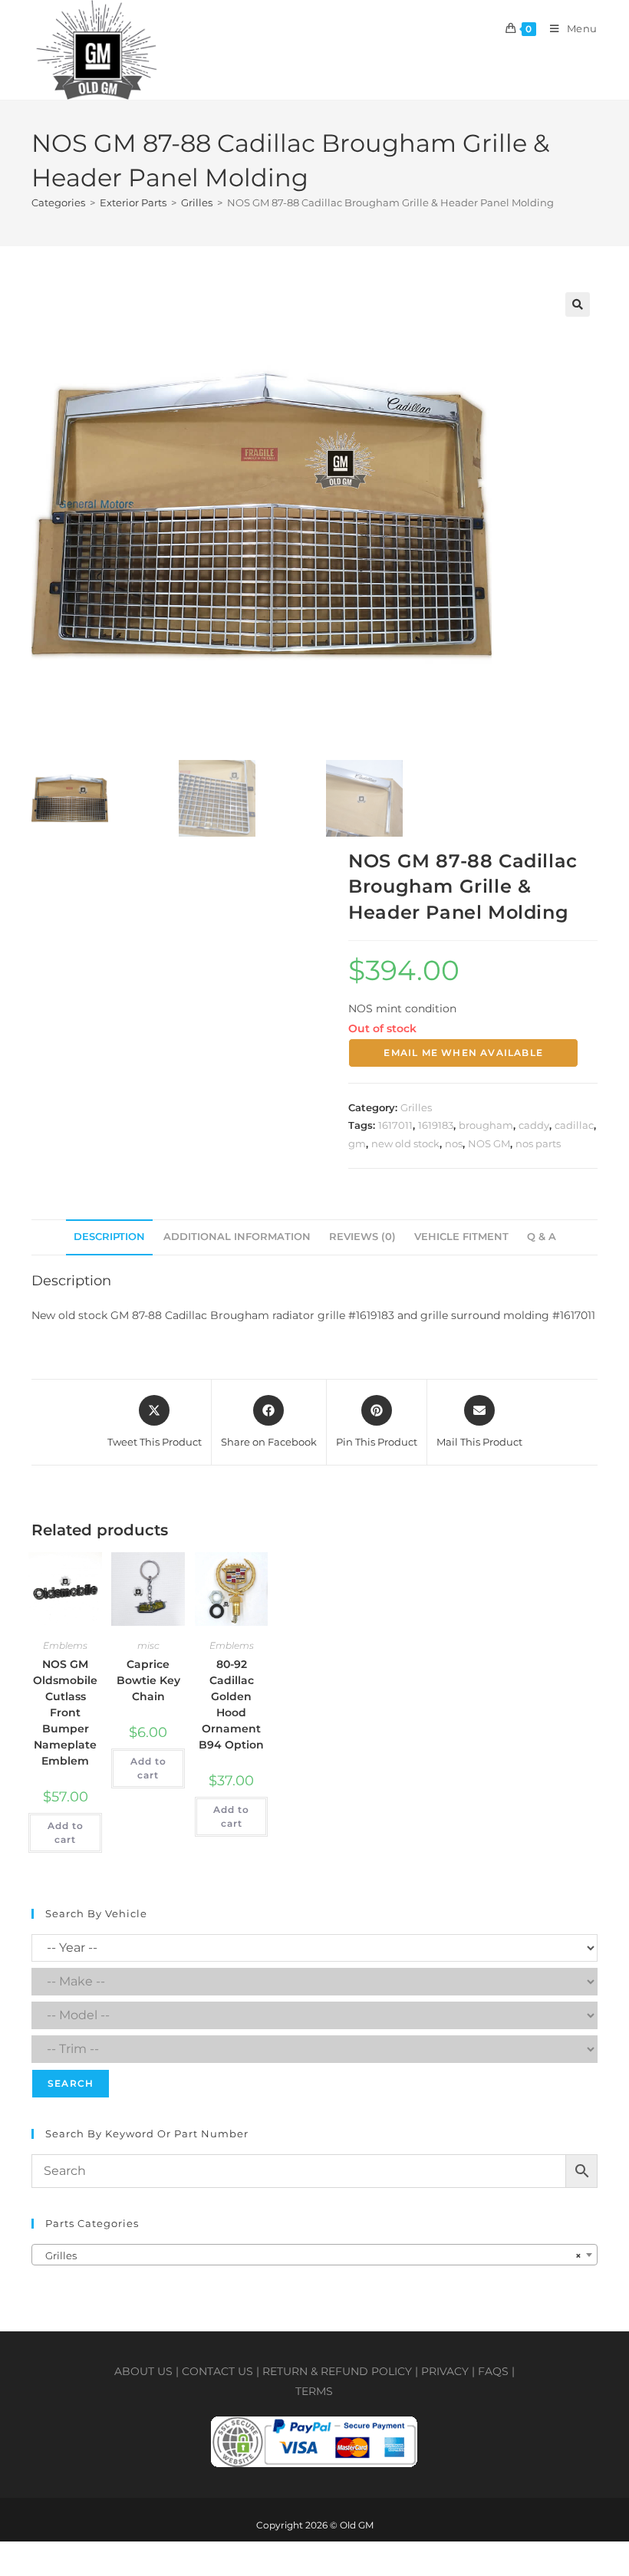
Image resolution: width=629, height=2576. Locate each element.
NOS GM (489, 1143)
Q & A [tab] (542, 1237)
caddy (534, 1125)
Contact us (217, 2371)
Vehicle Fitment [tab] (461, 1237)
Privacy (445, 2371)
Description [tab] (109, 1237)
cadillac (574, 1125)
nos (454, 1143)
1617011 (395, 1125)
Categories (58, 202)
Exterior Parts (133, 202)
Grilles (197, 202)
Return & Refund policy (337, 2371)
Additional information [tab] (237, 1237)
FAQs (493, 2371)
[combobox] (314, 2255)
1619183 (436, 1125)
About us (143, 2371)
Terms (314, 2391)
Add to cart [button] (66, 1832)
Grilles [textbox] (310, 2255)
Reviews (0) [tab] (362, 1237)
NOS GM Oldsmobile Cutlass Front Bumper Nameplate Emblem (65, 1712)
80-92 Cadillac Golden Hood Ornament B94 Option (231, 1704)
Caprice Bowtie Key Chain (148, 1680)
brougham (486, 1125)
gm (357, 1143)
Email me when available (463, 1053)
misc (148, 1645)
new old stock (405, 1143)
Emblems (65, 1645)
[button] (578, 304)
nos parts (538, 1143)
